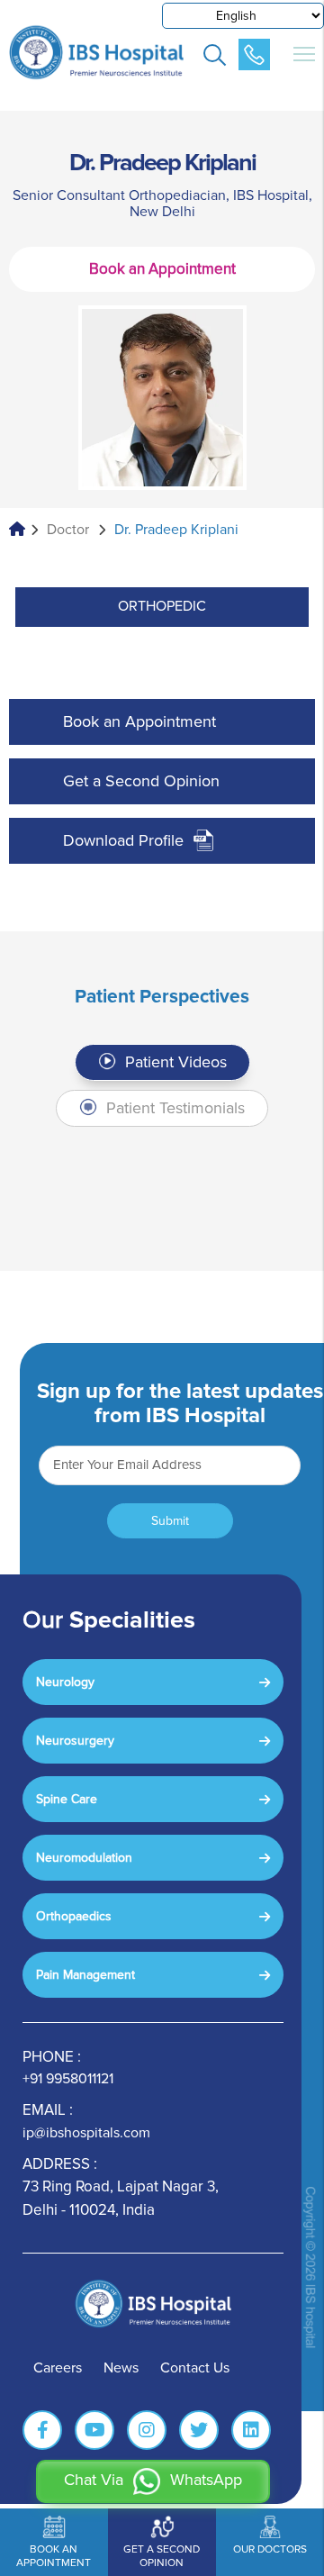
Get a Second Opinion (141, 781)
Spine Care (67, 1799)
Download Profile (123, 840)
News (121, 2368)
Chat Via (153, 2480)
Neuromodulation (84, 1858)
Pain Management (85, 1975)
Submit (170, 1521)
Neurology (65, 1682)
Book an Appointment (162, 269)
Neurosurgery (75, 1741)
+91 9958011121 (68, 2079)
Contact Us (195, 2368)
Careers (58, 2368)
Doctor (68, 530)
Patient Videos (174, 1062)
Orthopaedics (74, 1916)
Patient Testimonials (173, 1108)
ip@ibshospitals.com (86, 2133)
